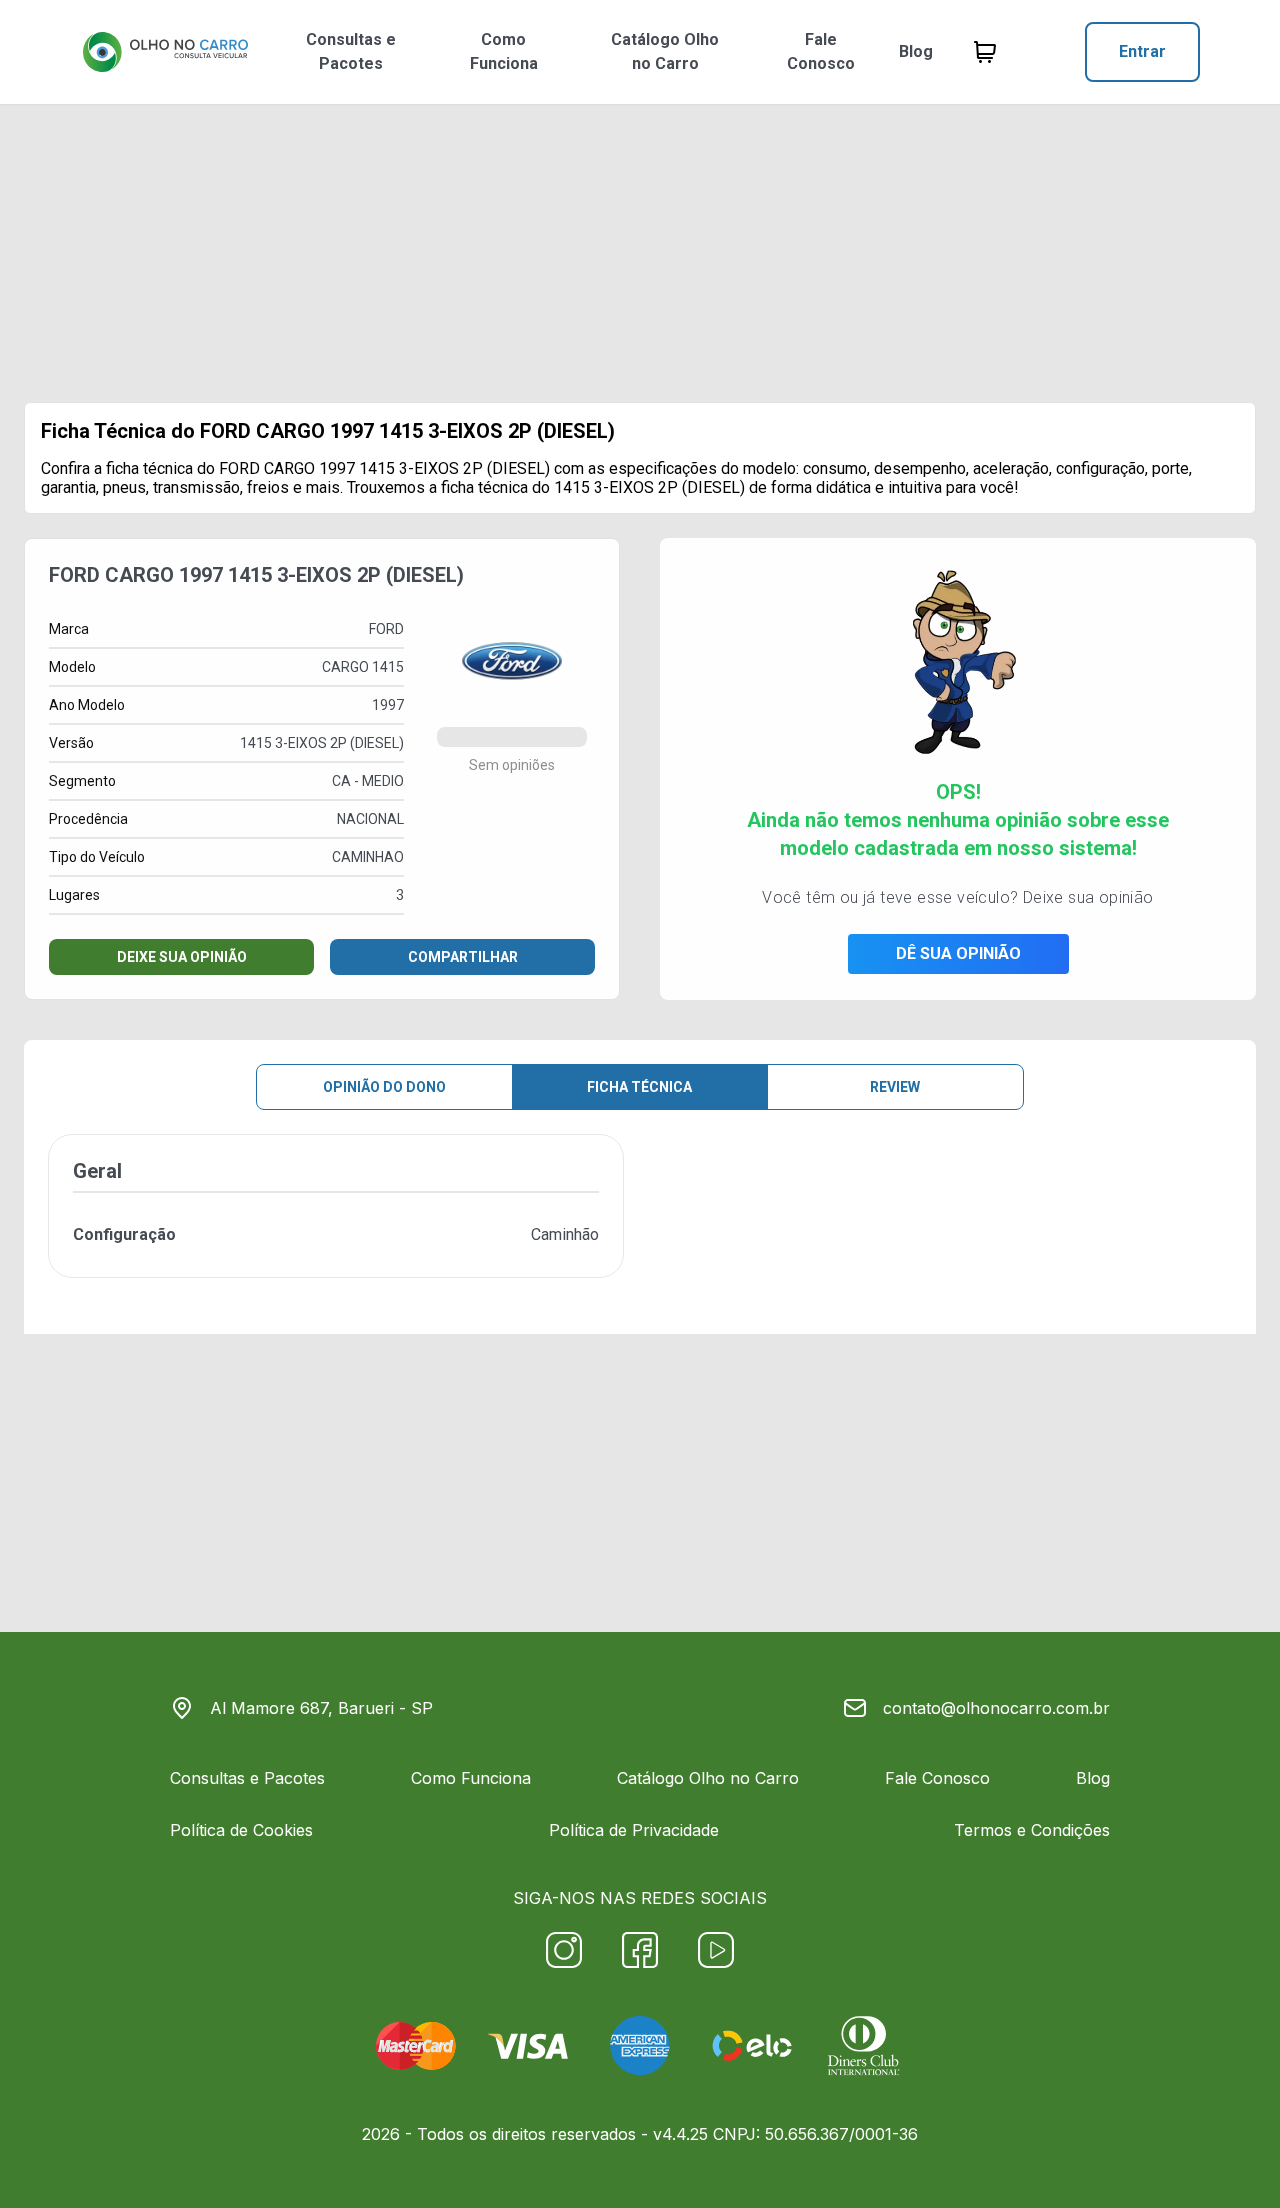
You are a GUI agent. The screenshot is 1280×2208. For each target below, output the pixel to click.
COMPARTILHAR (463, 957)
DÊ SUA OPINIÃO (958, 953)
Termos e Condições (1032, 1830)
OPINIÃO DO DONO (384, 1087)
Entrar (1142, 51)
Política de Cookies (241, 1830)
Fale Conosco (821, 51)
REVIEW (895, 1087)
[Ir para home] (165, 52)
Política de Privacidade (634, 1830)
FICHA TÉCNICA (639, 1087)
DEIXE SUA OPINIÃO (182, 957)
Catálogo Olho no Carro (665, 51)
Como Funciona (504, 51)
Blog (916, 51)
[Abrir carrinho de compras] (985, 52)
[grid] (640, 1222)
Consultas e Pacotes (351, 51)
